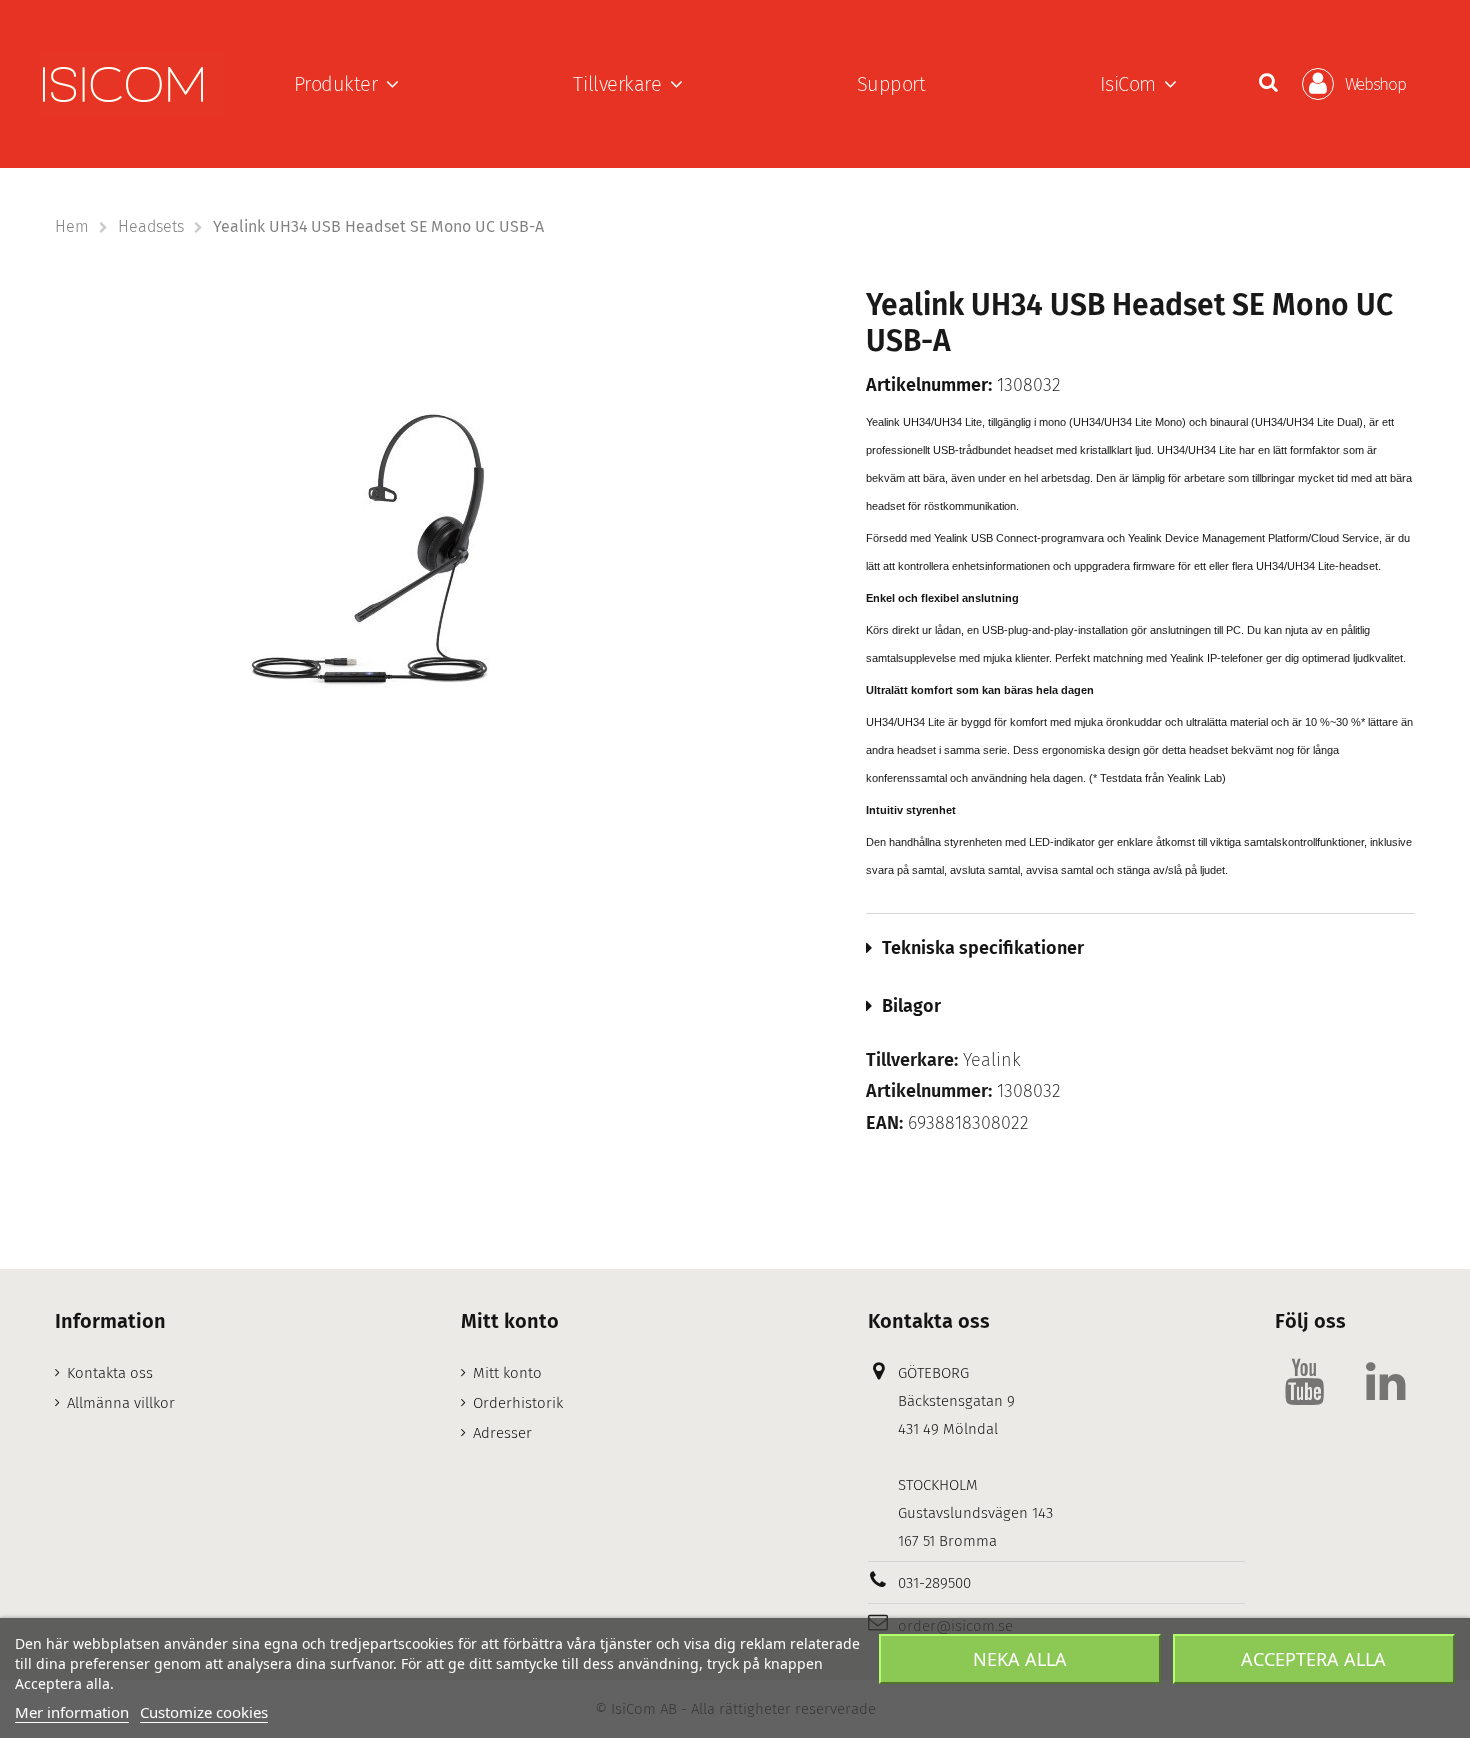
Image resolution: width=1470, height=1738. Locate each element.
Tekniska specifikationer (983, 948)
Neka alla (1020, 1659)
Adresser (502, 1433)
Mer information (72, 1712)
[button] (346, 84)
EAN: (884, 1123)
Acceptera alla (1313, 1659)
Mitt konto (507, 1373)
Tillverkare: (912, 1060)
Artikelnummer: (929, 385)
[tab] (1141, 948)
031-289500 (934, 1583)
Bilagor (911, 1006)
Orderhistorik (518, 1403)
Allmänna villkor (121, 1403)
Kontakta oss (110, 1373)
